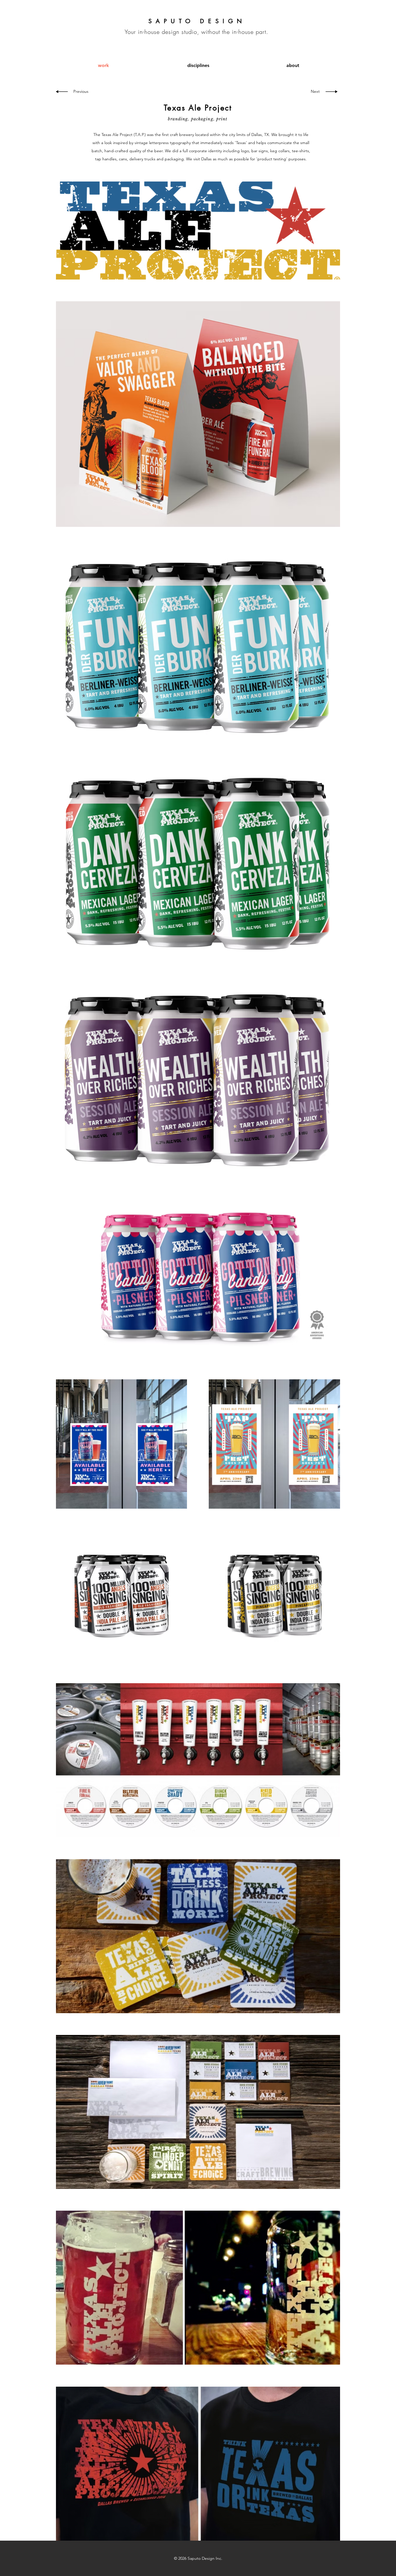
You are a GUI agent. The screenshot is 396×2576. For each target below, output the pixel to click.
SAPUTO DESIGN (197, 21)
